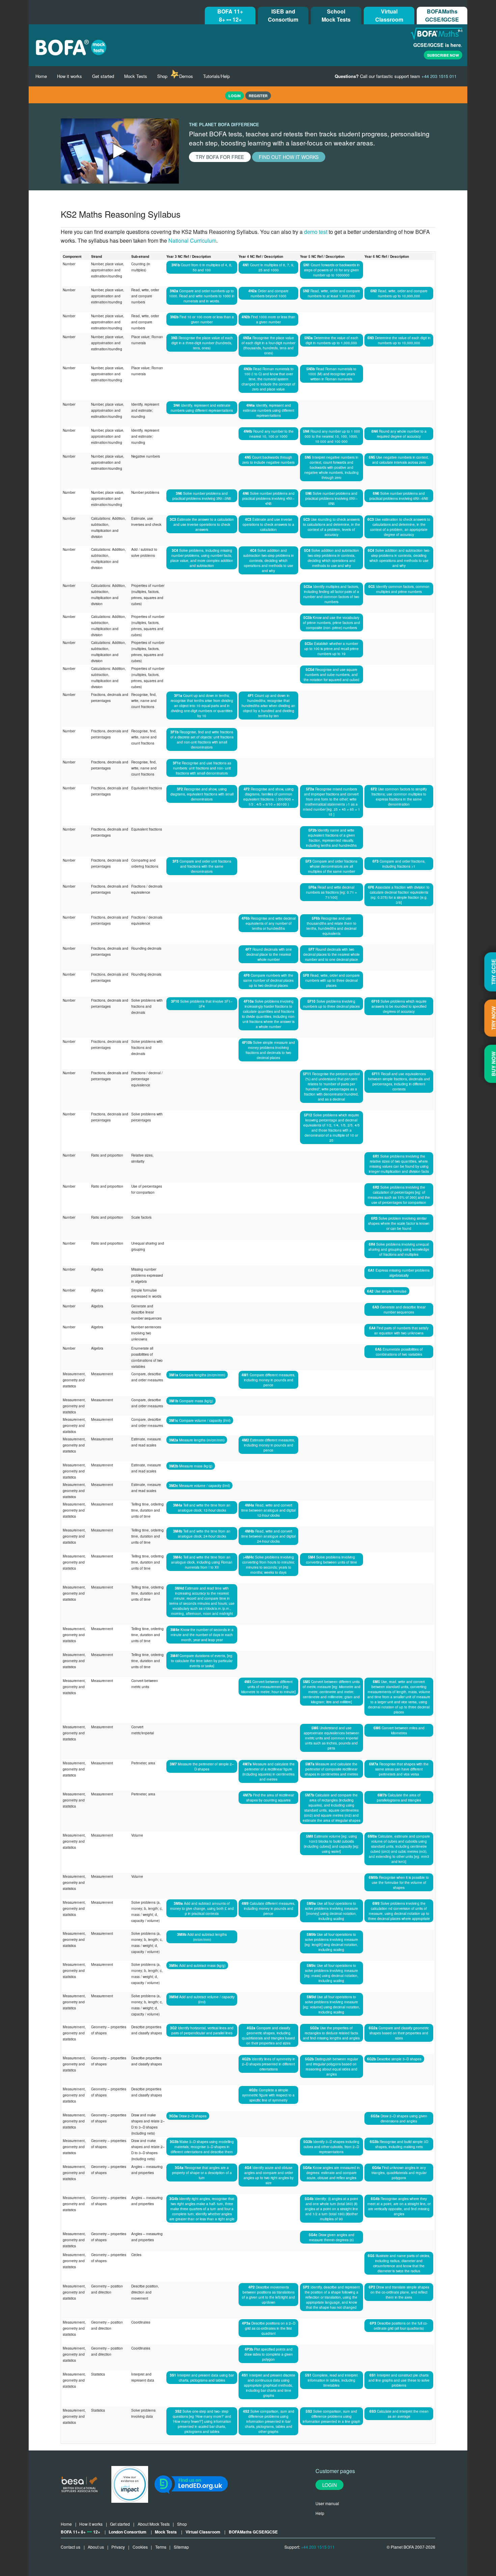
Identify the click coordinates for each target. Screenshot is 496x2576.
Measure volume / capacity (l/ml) (199, 1485)
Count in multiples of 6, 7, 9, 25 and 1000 (268, 267)
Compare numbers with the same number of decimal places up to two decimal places (268, 980)
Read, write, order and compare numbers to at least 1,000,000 (332, 293)
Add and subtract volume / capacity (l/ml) (202, 1999)
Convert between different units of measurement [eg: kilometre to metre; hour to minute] (268, 1687)
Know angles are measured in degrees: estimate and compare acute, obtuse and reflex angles (331, 2173)
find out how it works (289, 157)
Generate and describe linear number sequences (399, 1309)
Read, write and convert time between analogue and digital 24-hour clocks (268, 1536)
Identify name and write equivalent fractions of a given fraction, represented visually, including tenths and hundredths (331, 838)
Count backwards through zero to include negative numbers (268, 460)
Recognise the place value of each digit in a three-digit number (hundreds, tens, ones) (202, 343)
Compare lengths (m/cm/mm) (197, 1375)
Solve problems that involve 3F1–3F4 (202, 1004)
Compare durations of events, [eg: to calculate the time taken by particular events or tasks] (202, 1661)
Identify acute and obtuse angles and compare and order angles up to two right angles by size (269, 2175)
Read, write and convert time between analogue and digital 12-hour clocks (268, 1510)
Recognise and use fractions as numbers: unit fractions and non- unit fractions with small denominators (202, 768)
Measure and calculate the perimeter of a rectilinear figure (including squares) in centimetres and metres (268, 1771)
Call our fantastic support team (396, 76)
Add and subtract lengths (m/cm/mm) (202, 1937)
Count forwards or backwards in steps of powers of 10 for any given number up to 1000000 (332, 270)
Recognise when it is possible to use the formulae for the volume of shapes (399, 1882)
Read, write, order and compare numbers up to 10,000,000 (399, 293)
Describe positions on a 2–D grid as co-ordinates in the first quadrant (269, 2328)
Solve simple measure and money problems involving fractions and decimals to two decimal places (268, 1050)
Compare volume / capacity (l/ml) (200, 1420)
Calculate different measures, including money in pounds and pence (268, 1908)
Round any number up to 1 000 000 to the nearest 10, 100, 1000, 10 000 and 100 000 (332, 436)
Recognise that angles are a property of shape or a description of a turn (202, 2173)
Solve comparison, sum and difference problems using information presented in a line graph (332, 2416)
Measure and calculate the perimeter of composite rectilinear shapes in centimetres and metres (331, 1769)
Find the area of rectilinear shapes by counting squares (268, 1797)
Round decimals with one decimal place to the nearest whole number (269, 954)
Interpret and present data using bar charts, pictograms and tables (202, 2378)
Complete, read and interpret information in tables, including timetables (331, 2380)
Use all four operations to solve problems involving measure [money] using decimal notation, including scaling (332, 1911)
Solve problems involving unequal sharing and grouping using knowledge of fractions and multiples (399, 1249)
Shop (162, 76)
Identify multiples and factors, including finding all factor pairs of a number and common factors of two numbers (331, 594)
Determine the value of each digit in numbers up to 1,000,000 (331, 340)
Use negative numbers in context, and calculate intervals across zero (399, 460)
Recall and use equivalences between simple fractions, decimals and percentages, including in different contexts (399, 1081)
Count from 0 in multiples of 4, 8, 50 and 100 (202, 267)
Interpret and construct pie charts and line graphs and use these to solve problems (399, 2380)
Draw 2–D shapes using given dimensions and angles (399, 2118)
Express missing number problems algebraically (399, 1273)
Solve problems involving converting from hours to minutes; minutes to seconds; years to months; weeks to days (269, 1565)
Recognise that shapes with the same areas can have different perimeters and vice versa (399, 1769)
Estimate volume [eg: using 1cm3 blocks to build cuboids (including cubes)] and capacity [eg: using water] (331, 1844)
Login (329, 2485)
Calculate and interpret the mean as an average (399, 2414)
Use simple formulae (387, 1291)
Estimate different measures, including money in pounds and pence (268, 1445)
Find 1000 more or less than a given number (268, 319)
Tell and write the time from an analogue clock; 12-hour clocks (202, 1508)
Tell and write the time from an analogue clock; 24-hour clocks (202, 1534)
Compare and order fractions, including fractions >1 (399, 864)
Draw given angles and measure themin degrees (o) (332, 2237)
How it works (70, 76)
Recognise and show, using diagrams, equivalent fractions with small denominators (202, 794)
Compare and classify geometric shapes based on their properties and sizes (399, 2033)
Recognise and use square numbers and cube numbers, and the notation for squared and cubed (332, 674)
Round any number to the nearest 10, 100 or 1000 (269, 434)
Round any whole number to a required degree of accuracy (399, 434)
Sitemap (181, 2547)
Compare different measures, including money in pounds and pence (268, 1380)
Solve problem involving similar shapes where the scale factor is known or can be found (399, 1223)
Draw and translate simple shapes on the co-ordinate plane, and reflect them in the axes (399, 2292)
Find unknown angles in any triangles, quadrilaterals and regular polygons (399, 2173)
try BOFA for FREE (220, 157)
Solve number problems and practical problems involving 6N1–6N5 (399, 496)
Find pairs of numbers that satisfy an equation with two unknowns (399, 1330)
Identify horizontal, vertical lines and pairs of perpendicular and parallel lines (202, 2030)
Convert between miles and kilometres (399, 1730)
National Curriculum (192, 240)
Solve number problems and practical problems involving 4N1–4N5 (268, 498)
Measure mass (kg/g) (191, 1466)
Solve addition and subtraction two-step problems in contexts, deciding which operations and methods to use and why (269, 560)
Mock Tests (136, 76)
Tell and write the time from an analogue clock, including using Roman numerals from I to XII (202, 1562)
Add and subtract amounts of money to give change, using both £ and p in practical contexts (202, 1908)
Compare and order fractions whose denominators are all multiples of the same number (331, 866)
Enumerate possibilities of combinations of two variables (399, 1352)
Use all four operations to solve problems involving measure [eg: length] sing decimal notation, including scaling (331, 1942)
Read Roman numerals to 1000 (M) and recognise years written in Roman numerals (331, 374)
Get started (103, 76)
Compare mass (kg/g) (191, 1401)
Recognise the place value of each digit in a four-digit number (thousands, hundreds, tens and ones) (268, 345)
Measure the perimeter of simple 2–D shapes (202, 1766)
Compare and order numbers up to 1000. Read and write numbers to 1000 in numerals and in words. (202, 296)
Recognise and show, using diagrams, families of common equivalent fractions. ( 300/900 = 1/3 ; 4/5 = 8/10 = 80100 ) (269, 796)
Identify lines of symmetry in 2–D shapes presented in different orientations (269, 2064)
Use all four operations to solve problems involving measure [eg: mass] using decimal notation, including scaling (331, 1973)
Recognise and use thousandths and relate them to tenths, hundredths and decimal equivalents (331, 926)
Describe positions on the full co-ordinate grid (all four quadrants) (399, 2326)
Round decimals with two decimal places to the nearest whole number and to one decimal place (332, 954)
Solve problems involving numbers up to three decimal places (332, 1004)
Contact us (71, 2547)
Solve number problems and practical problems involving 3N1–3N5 (202, 496)
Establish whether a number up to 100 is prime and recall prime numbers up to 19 (332, 648)
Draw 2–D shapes (188, 2116)
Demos (186, 76)
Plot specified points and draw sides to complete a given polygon (269, 2354)
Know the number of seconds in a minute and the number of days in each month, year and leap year (202, 1635)
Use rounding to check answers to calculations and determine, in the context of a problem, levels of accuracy (332, 527)
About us (96, 2547)
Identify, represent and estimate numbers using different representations (202, 408)
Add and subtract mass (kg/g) (197, 1965)
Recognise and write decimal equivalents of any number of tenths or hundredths (269, 923)
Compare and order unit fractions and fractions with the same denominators (202, 866)
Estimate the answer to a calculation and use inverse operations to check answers (202, 524)
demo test (316, 232)
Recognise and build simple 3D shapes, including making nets (399, 2144)
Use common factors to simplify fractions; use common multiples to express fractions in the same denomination (399, 796)
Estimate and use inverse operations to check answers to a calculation (268, 524)
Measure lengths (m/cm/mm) (197, 1440)
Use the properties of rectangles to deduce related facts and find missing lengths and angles (331, 2033)
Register (258, 96)
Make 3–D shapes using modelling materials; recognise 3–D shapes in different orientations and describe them (202, 2147)
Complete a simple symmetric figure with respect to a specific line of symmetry (268, 2095)
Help (320, 2513)
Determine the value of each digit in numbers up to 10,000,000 (399, 340)
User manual (327, 2503)
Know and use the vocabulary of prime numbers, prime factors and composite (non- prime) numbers (332, 622)
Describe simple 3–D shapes (394, 2059)
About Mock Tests (154, 2524)
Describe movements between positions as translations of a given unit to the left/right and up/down (268, 2295)
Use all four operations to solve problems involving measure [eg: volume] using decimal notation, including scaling (332, 2004)
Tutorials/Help (216, 76)
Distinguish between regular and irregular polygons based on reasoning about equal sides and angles (332, 2066)
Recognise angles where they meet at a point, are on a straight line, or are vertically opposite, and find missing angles (399, 2206)
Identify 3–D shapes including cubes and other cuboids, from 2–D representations (331, 2147)
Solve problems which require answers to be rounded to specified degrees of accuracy (399, 1006)
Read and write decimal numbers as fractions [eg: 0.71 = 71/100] (332, 892)
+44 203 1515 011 (318, 2547)
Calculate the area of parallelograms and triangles (399, 1797)
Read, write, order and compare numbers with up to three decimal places (331, 980)
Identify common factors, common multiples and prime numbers (399, 589)
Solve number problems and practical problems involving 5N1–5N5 (332, 498)
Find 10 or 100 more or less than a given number (202, 319)
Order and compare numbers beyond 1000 (268, 293)
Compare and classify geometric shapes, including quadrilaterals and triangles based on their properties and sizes (268, 2035)
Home (41, 76)
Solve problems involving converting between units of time (332, 1560)
